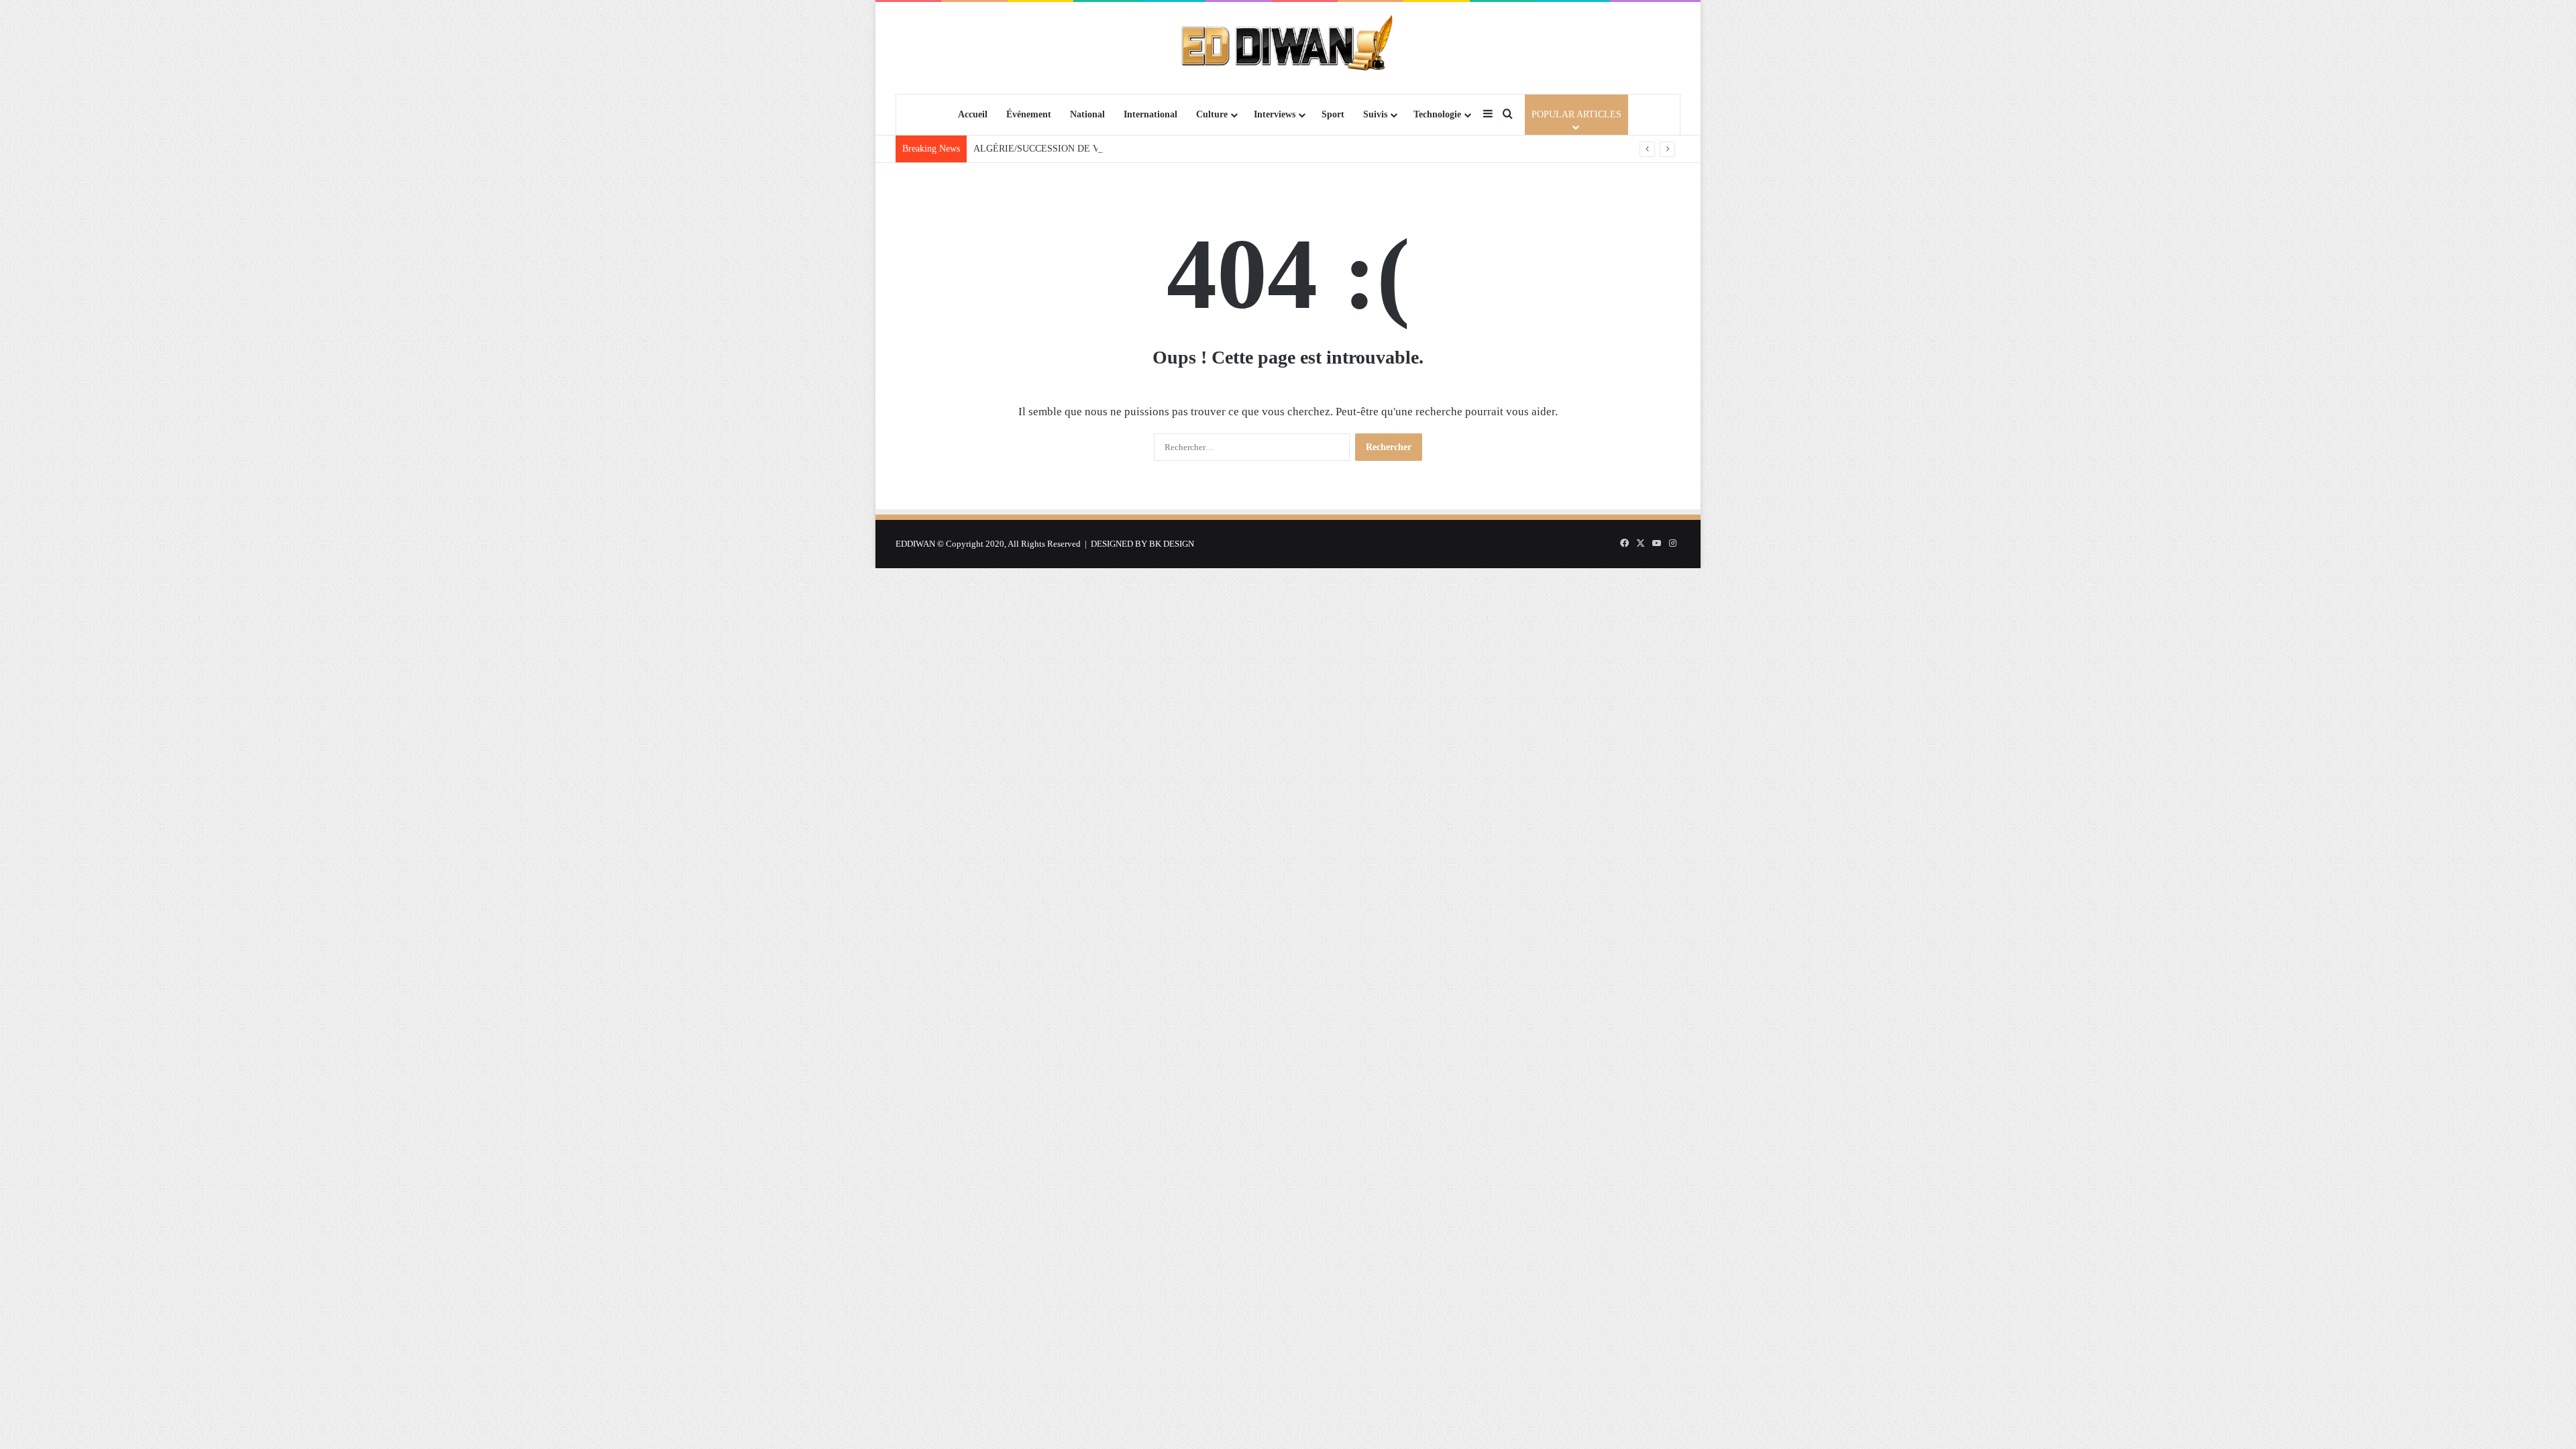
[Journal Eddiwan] (1288, 48)
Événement (1029, 114)
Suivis (1375, 114)
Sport (1333, 114)
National (1087, 114)
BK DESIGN (1172, 544)
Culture (1212, 114)
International (1150, 114)
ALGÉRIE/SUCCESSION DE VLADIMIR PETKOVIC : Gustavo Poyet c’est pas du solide (1149, 149)
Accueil (973, 114)
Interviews (1275, 114)
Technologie (1437, 114)
